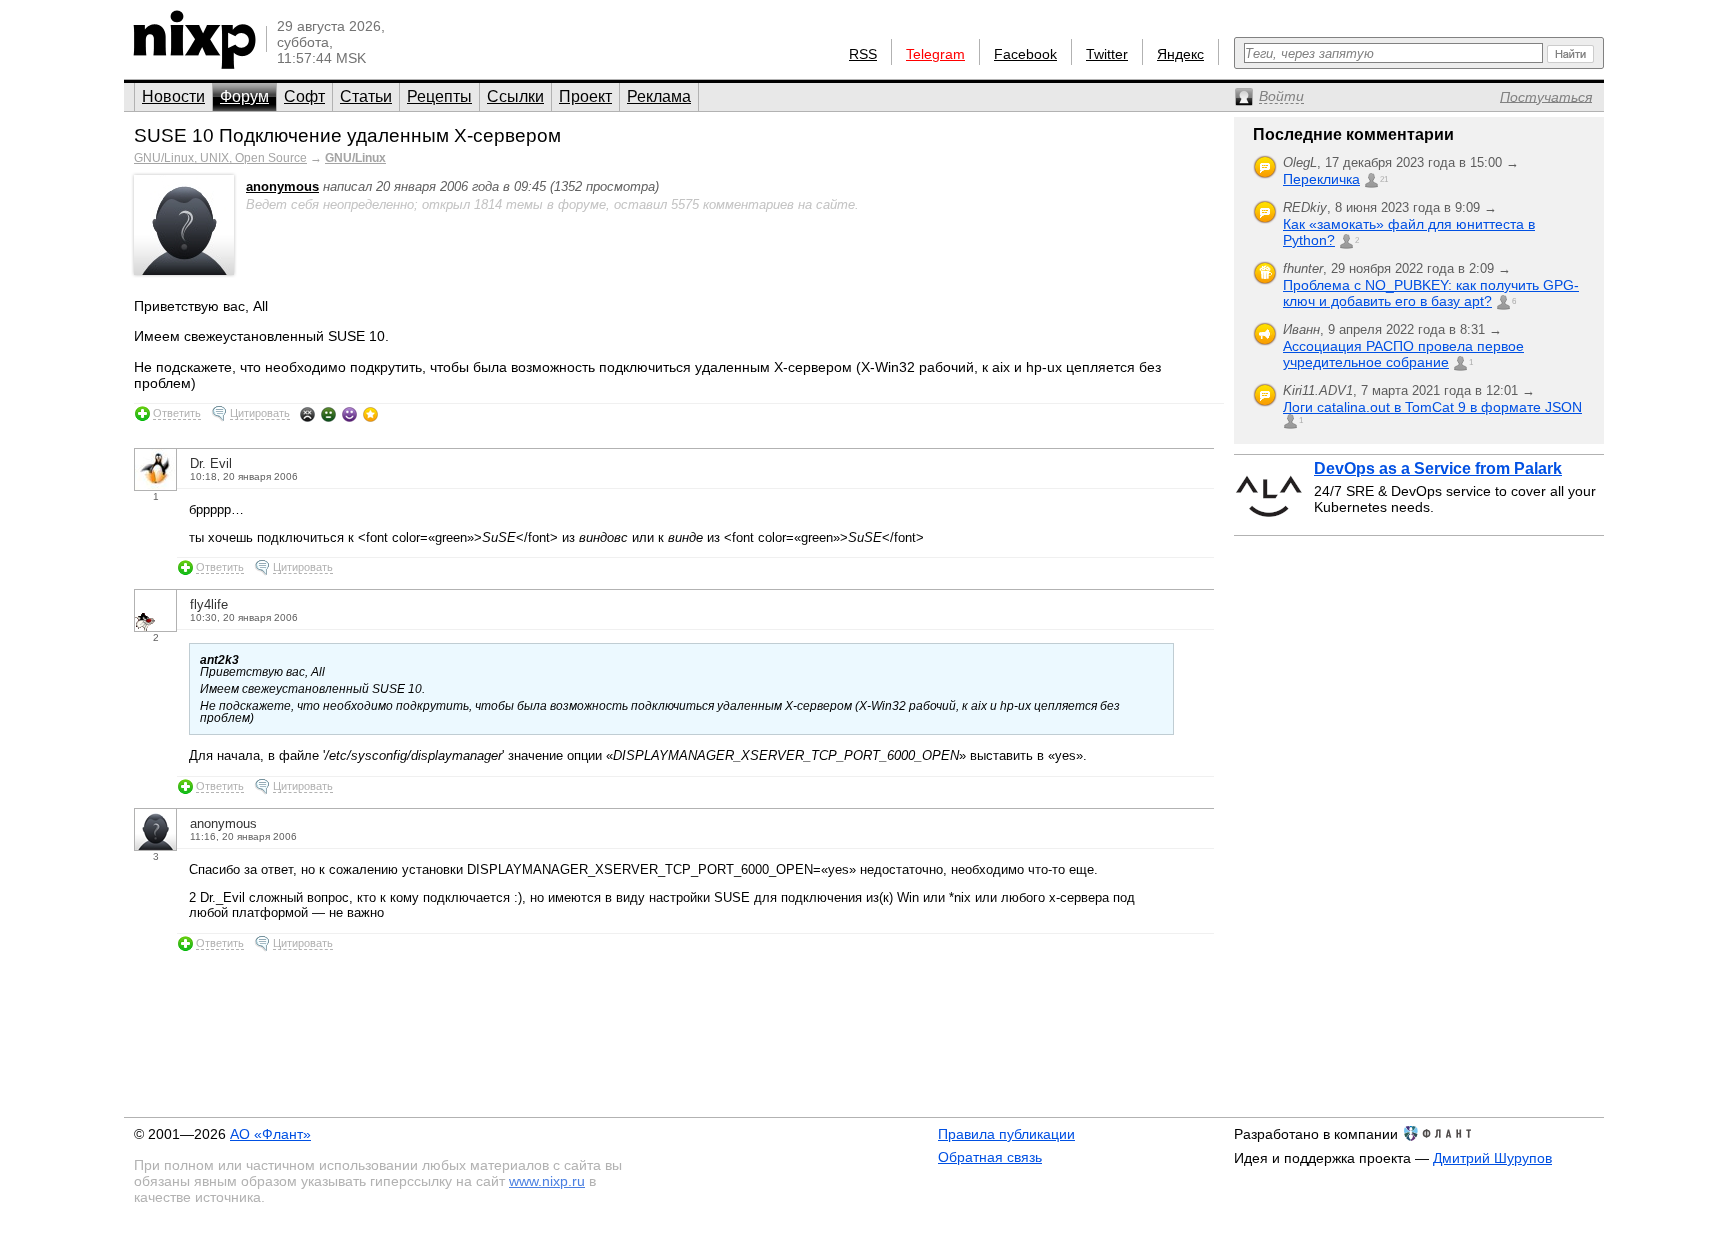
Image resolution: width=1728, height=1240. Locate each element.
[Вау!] (370, 414)
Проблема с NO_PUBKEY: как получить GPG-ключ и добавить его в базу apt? (1431, 293)
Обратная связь (990, 1157)
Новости (173, 96)
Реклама (659, 96)
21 (1384, 179)
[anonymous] (184, 270)
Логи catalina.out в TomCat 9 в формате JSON (1432, 407)
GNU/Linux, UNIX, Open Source (220, 158)
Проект (585, 96)
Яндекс (1180, 54)
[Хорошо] (349, 414)
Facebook (1025, 54)
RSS (863, 54)
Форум (244, 96)
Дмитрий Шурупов (1492, 1158)
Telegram (935, 54)
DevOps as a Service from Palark (1438, 468)
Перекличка (1321, 179)
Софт (304, 96)
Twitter (1107, 54)
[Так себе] (328, 414)
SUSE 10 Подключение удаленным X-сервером (347, 135)
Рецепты (439, 96)
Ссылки (515, 96)
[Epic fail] (307, 414)
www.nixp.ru (547, 1181)
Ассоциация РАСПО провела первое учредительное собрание (1403, 354)
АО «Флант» (270, 1134)
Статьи (366, 96)
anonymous (282, 186)
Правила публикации (1006, 1134)
